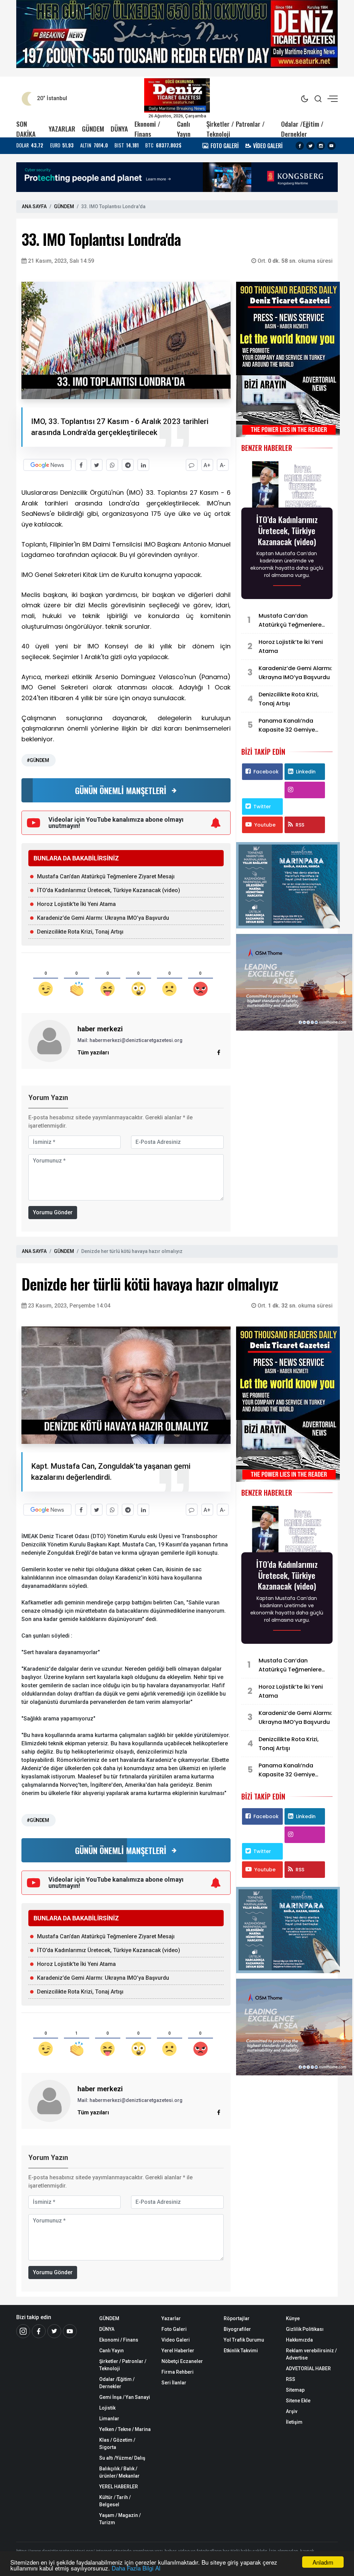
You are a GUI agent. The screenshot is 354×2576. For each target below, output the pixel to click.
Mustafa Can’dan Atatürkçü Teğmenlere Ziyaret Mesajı (106, 876)
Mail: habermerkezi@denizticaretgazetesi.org (130, 1040)
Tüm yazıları (93, 1053)
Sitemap (295, 2390)
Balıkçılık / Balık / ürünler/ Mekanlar (119, 2472)
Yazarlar (171, 2318)
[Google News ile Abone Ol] (47, 465)
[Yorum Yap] (192, 465)
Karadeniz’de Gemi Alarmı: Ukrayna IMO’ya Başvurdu (103, 918)
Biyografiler (237, 2329)
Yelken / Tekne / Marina (125, 2429)
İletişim (294, 2422)
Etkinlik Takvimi (241, 2351)
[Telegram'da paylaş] (128, 465)
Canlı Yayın (184, 129)
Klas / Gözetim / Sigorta (117, 2444)
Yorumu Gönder (53, 1212)
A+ (207, 465)
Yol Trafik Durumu (244, 2340)
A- (223, 465)
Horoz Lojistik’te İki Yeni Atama (76, 904)
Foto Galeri (174, 2329)
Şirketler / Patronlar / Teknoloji (236, 129)
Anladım (323, 2562)
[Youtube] (332, 146)
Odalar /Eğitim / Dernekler (302, 129)
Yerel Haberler (178, 2351)
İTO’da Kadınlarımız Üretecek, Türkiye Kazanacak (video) (109, 890)
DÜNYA (119, 129)
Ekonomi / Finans (147, 129)
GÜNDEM (93, 129)
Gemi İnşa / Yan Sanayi (125, 2397)
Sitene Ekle (298, 2401)
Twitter (262, 807)
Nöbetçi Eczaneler (182, 2361)
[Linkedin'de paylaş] (143, 465)
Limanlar (109, 2419)
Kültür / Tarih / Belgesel (115, 2501)
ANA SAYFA (34, 206)
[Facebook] (300, 146)
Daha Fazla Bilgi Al (136, 2568)
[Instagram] (321, 146)
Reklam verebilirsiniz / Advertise (311, 2354)
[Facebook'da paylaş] (81, 465)
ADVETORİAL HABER (308, 2368)
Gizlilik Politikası (305, 2329)
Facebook (266, 772)
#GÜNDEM (38, 760)
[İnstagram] (23, 2331)
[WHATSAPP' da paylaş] (112, 465)
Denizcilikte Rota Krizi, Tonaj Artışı (80, 932)
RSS (300, 825)
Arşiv (292, 2411)
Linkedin (306, 772)
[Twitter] (310, 146)
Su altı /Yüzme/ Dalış (122, 2458)
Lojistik (107, 2408)
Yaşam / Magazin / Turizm (120, 2519)
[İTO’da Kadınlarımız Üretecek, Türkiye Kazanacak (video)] (287, 485)
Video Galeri (176, 2340)
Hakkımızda (299, 2340)
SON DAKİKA (26, 129)
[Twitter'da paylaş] (97, 465)
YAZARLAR (62, 129)
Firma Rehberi (178, 2372)
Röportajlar (237, 2318)
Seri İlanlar (174, 2383)
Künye (293, 2318)
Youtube (265, 825)
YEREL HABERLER (119, 2487)
